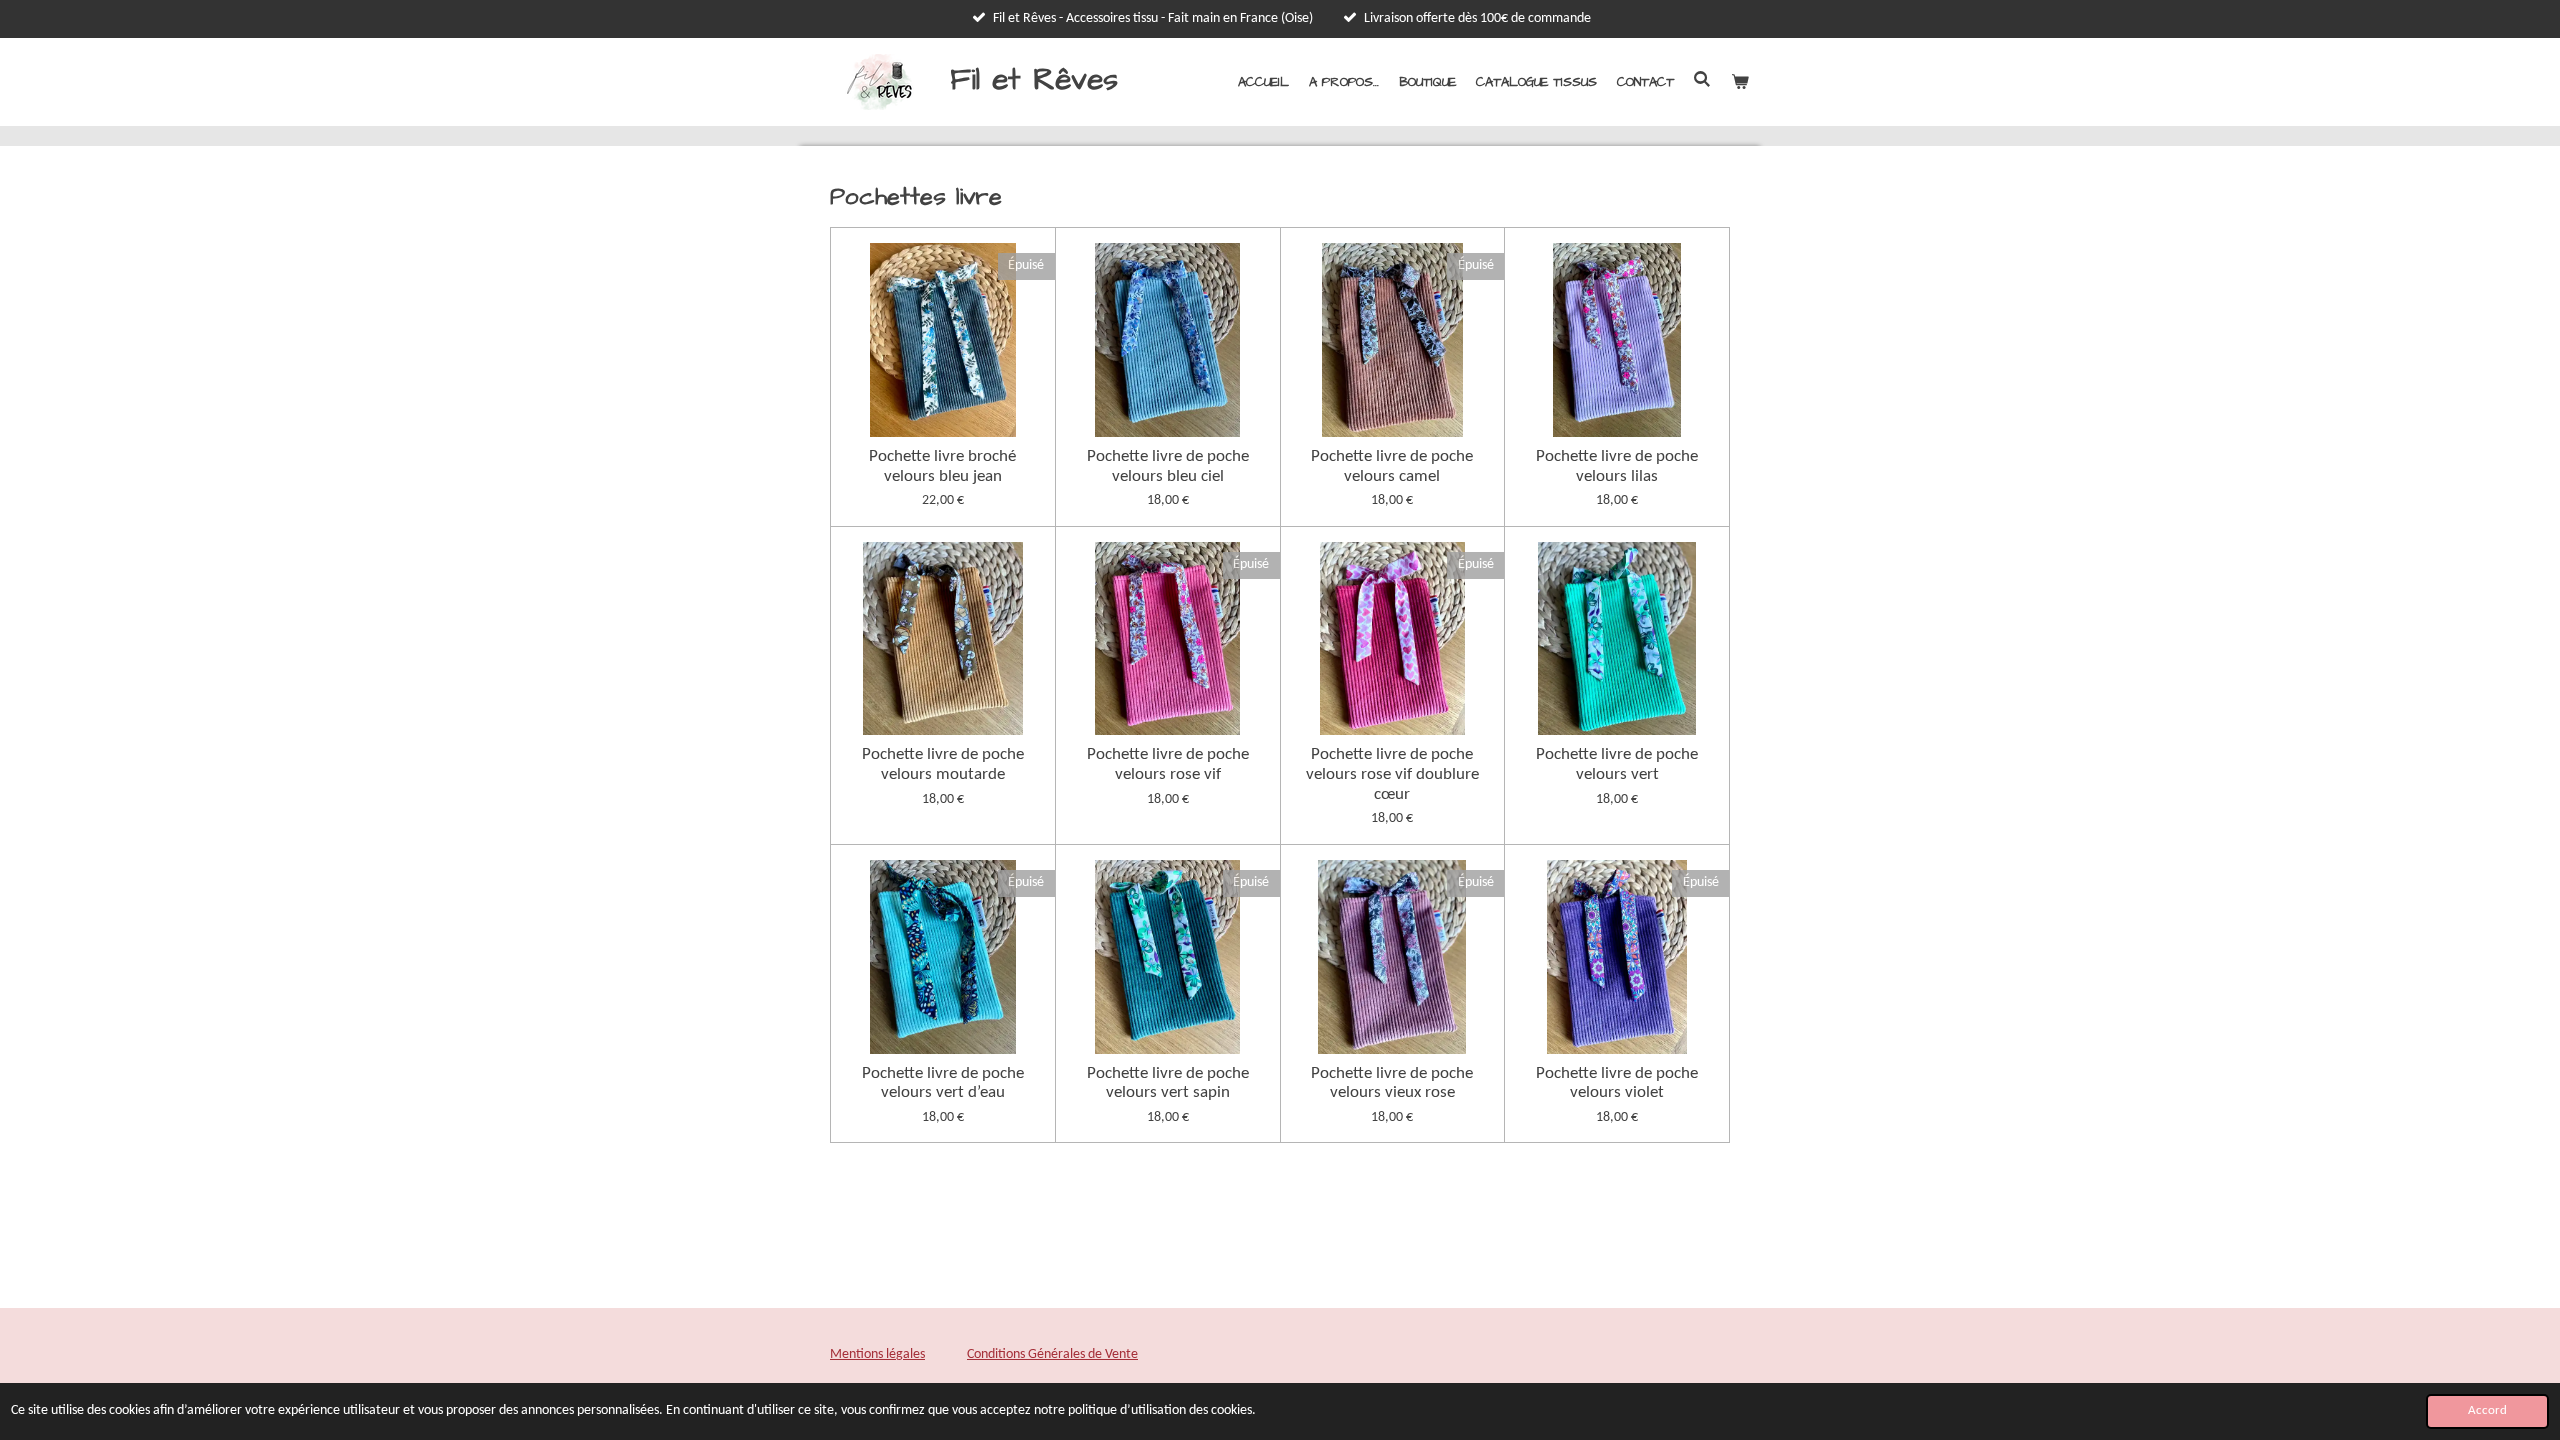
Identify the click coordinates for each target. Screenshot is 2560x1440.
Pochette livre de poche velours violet (1617, 1083)
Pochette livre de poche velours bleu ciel (1168, 466)
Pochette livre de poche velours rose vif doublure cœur (1392, 774)
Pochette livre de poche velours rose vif (1168, 764)
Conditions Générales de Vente (1052, 1354)
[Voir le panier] (1741, 82)
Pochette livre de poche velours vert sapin (1168, 1083)
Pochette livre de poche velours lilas (1617, 466)
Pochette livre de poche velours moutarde (943, 764)
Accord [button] (2487, 1411)
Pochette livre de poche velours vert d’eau (943, 1083)
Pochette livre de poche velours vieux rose (1392, 1083)
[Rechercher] (1703, 80)
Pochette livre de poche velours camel (1392, 466)
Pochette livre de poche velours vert (1617, 764)
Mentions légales (877, 1354)
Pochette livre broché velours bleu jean (942, 466)
